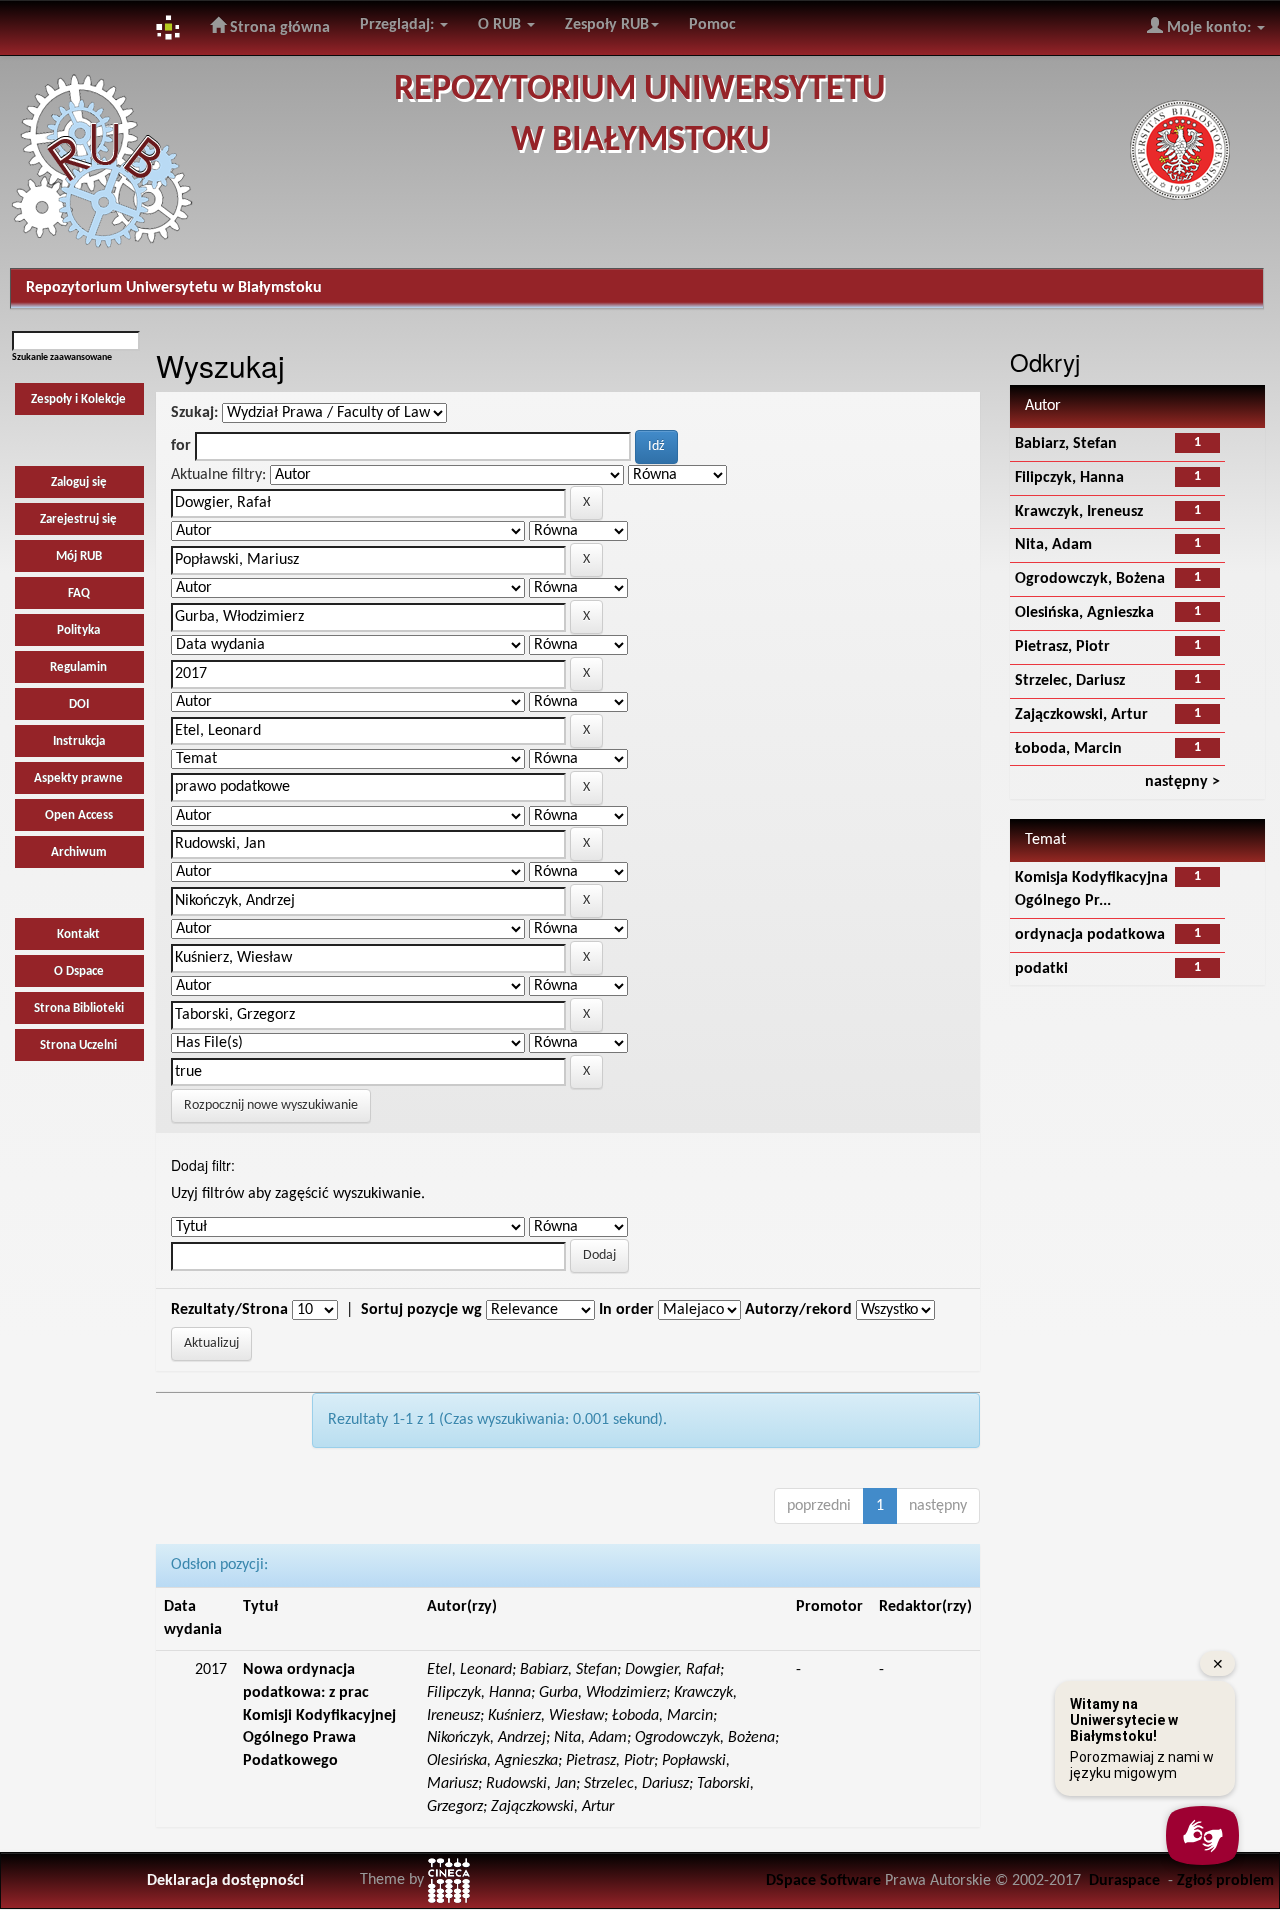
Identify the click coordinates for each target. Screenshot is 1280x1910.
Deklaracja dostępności (225, 1881)
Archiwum (79, 852)
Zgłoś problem (1225, 1881)
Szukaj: (194, 413)
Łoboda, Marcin (1068, 749)
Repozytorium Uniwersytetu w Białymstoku (174, 288)
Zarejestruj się (78, 519)
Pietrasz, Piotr (1062, 647)
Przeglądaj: (399, 25)
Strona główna (278, 28)
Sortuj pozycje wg (421, 1310)
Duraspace (1124, 1881)
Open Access (79, 815)
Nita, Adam (1053, 545)
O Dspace (79, 971)
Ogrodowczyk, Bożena (1090, 579)
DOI (79, 704)
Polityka (78, 630)
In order (626, 1310)
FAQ (79, 593)
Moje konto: (1209, 28)
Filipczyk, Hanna (1069, 478)
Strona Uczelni (78, 1045)
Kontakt (78, 934)
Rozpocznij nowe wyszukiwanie (271, 1105)
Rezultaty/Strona (229, 1310)
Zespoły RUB (607, 25)
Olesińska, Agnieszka (1084, 613)
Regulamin (78, 667)
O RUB (501, 25)
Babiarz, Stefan (1066, 444)
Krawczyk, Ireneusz (1079, 512)
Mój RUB (79, 556)
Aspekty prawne (78, 778)
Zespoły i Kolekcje (78, 399)
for (181, 446)
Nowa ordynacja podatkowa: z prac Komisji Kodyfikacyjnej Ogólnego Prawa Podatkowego (319, 1715)
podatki (1041, 969)
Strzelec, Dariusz (1070, 681)
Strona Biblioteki (79, 1008)
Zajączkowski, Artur (1081, 715)
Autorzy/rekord (798, 1310)
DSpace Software (823, 1881)
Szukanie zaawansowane (62, 357)
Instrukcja (79, 741)
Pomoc (712, 25)
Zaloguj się (79, 482)
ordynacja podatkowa (1090, 935)
